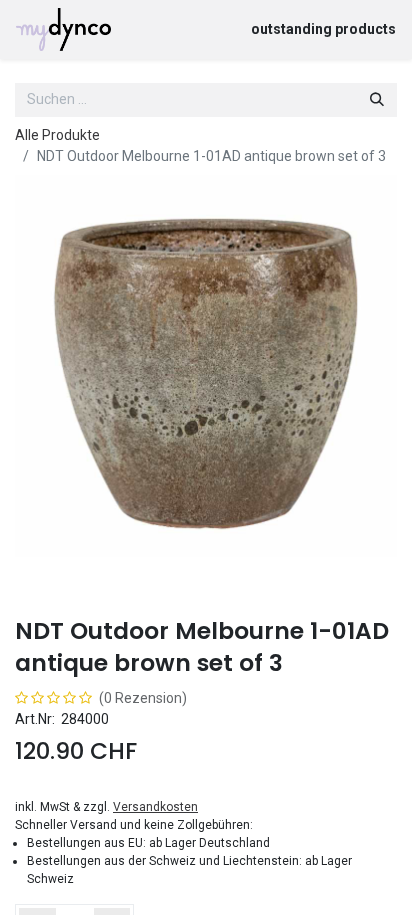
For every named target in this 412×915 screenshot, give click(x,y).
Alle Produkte (57, 135)
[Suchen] (377, 100)
